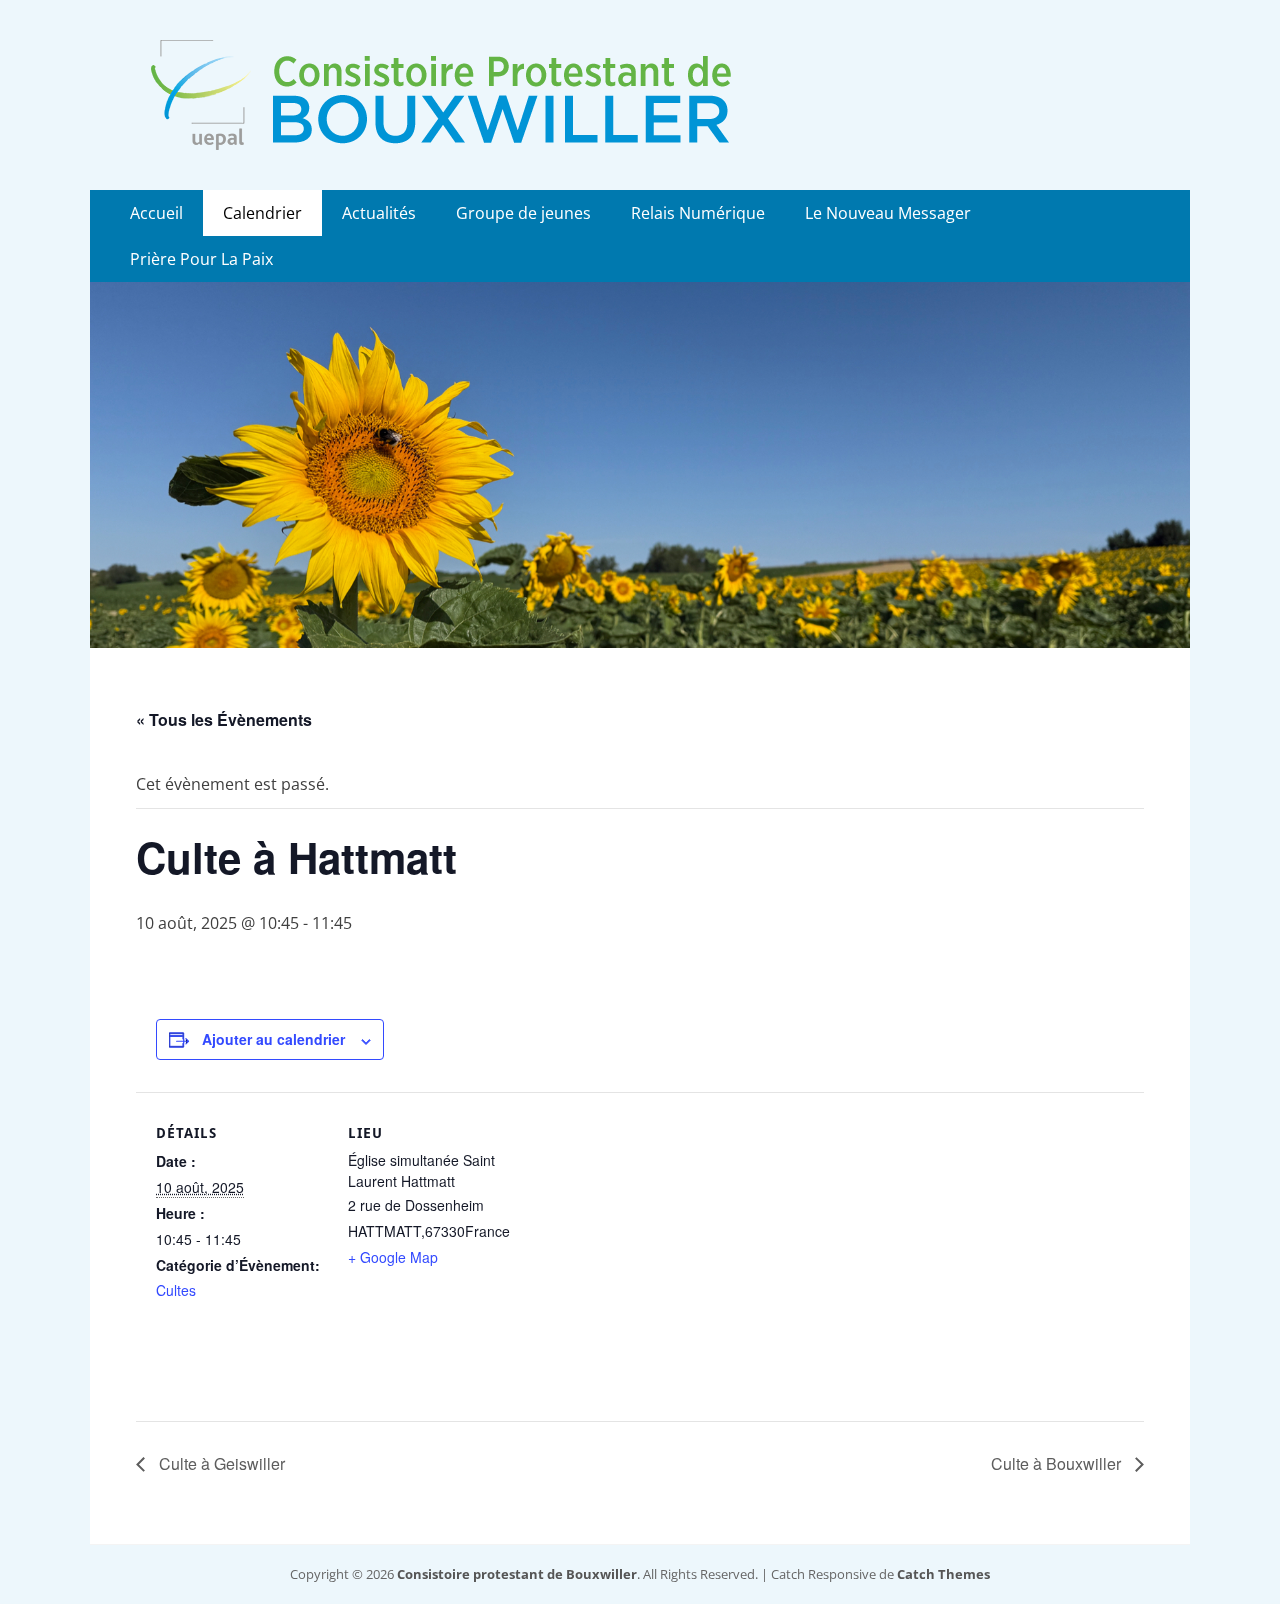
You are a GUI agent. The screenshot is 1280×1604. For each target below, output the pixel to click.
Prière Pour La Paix (201, 259)
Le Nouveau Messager (888, 213)
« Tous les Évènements (224, 719)
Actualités (379, 213)
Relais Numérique (698, 213)
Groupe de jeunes (523, 213)
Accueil (156, 213)
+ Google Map (393, 1257)
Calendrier (262, 213)
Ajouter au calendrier (273, 1039)
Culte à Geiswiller (220, 1463)
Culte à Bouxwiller (1058, 1463)
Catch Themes (943, 1574)
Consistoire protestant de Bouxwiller (517, 1574)
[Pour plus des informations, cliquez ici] (640, 642)
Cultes (176, 1290)
